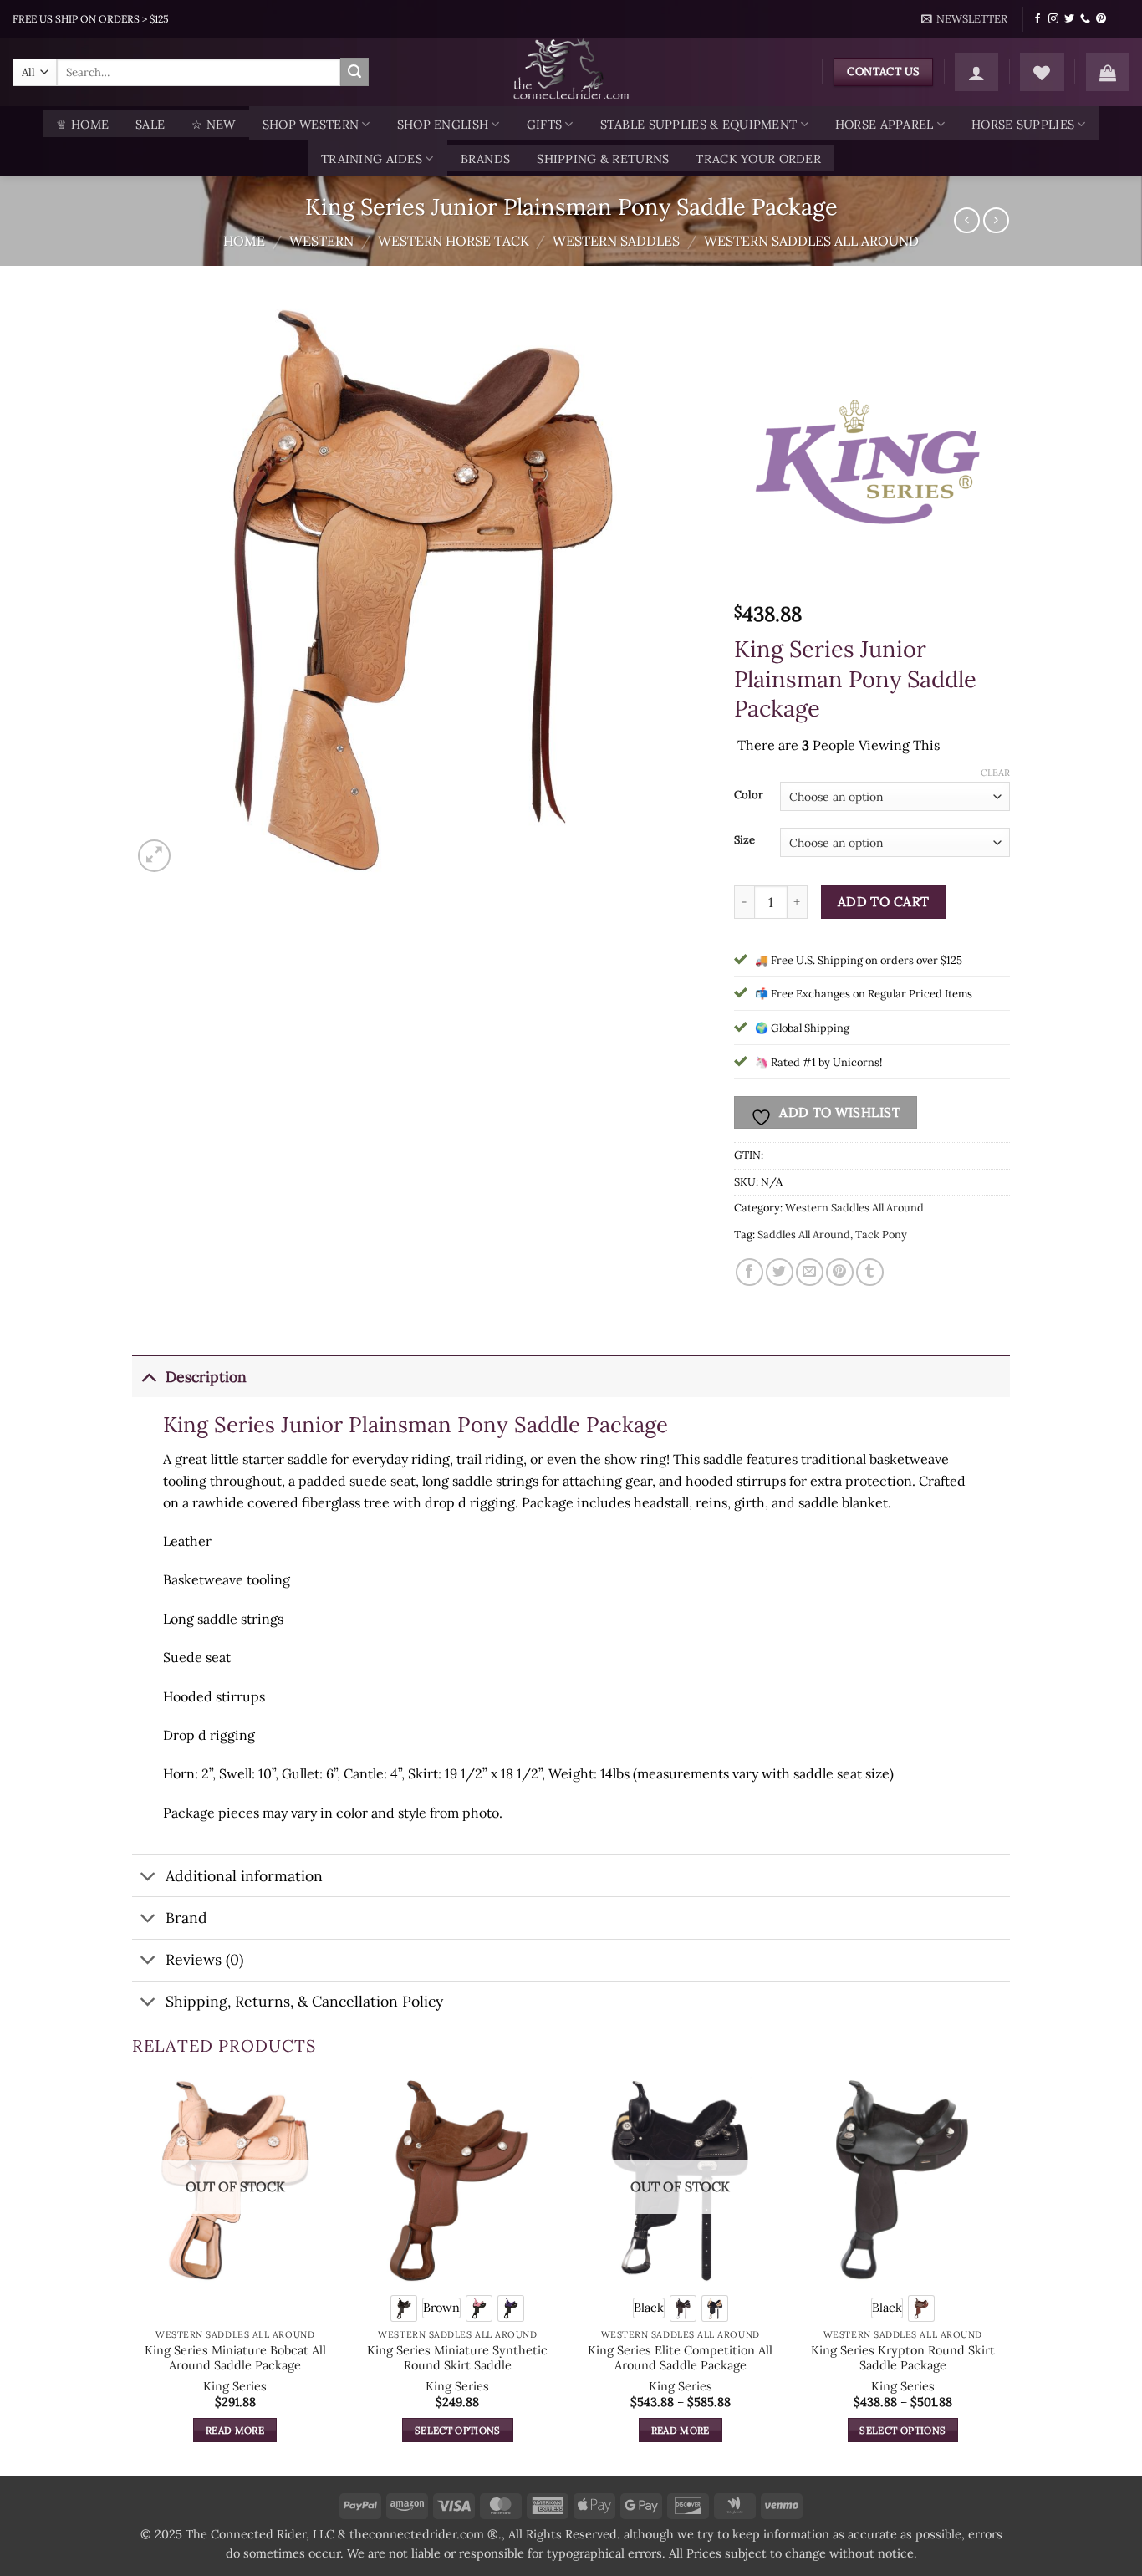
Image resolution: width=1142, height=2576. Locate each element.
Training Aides (372, 159)
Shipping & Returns (603, 159)
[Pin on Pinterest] (840, 1272)
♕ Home (82, 125)
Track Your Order (758, 159)
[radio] (404, 2308)
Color (749, 795)
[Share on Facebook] (749, 1272)
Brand (186, 1918)
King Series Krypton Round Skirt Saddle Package (903, 2358)
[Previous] (133, 2275)
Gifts (544, 125)
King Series (235, 2386)
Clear (995, 773)
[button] (965, 19)
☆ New (213, 125)
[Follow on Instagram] (1053, 19)
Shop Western (311, 125)
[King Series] (871, 458)
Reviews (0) (204, 1959)
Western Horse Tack (454, 241)
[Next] (1005, 2275)
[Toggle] (148, 1377)
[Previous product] (996, 220)
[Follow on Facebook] (1037, 19)
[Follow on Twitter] (1069, 19)
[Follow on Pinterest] (1101, 19)
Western (321, 241)
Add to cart (884, 901)
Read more (235, 2430)
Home (244, 241)
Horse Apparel (885, 125)
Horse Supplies (1023, 125)
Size (744, 840)
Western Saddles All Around (811, 241)
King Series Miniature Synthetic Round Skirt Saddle (457, 2358)
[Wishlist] (1042, 72)
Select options (458, 2430)
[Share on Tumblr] (870, 1272)
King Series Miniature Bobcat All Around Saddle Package (235, 2358)
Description (206, 1377)
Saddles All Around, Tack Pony (832, 1234)
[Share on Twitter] (780, 1272)
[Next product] (967, 220)
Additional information (244, 1876)
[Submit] (354, 72)
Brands (486, 159)
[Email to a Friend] (810, 1272)
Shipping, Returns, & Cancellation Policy (304, 2001)
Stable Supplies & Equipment (699, 125)
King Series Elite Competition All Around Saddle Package (680, 2358)
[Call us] (1085, 19)
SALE (150, 125)
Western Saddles (616, 241)
